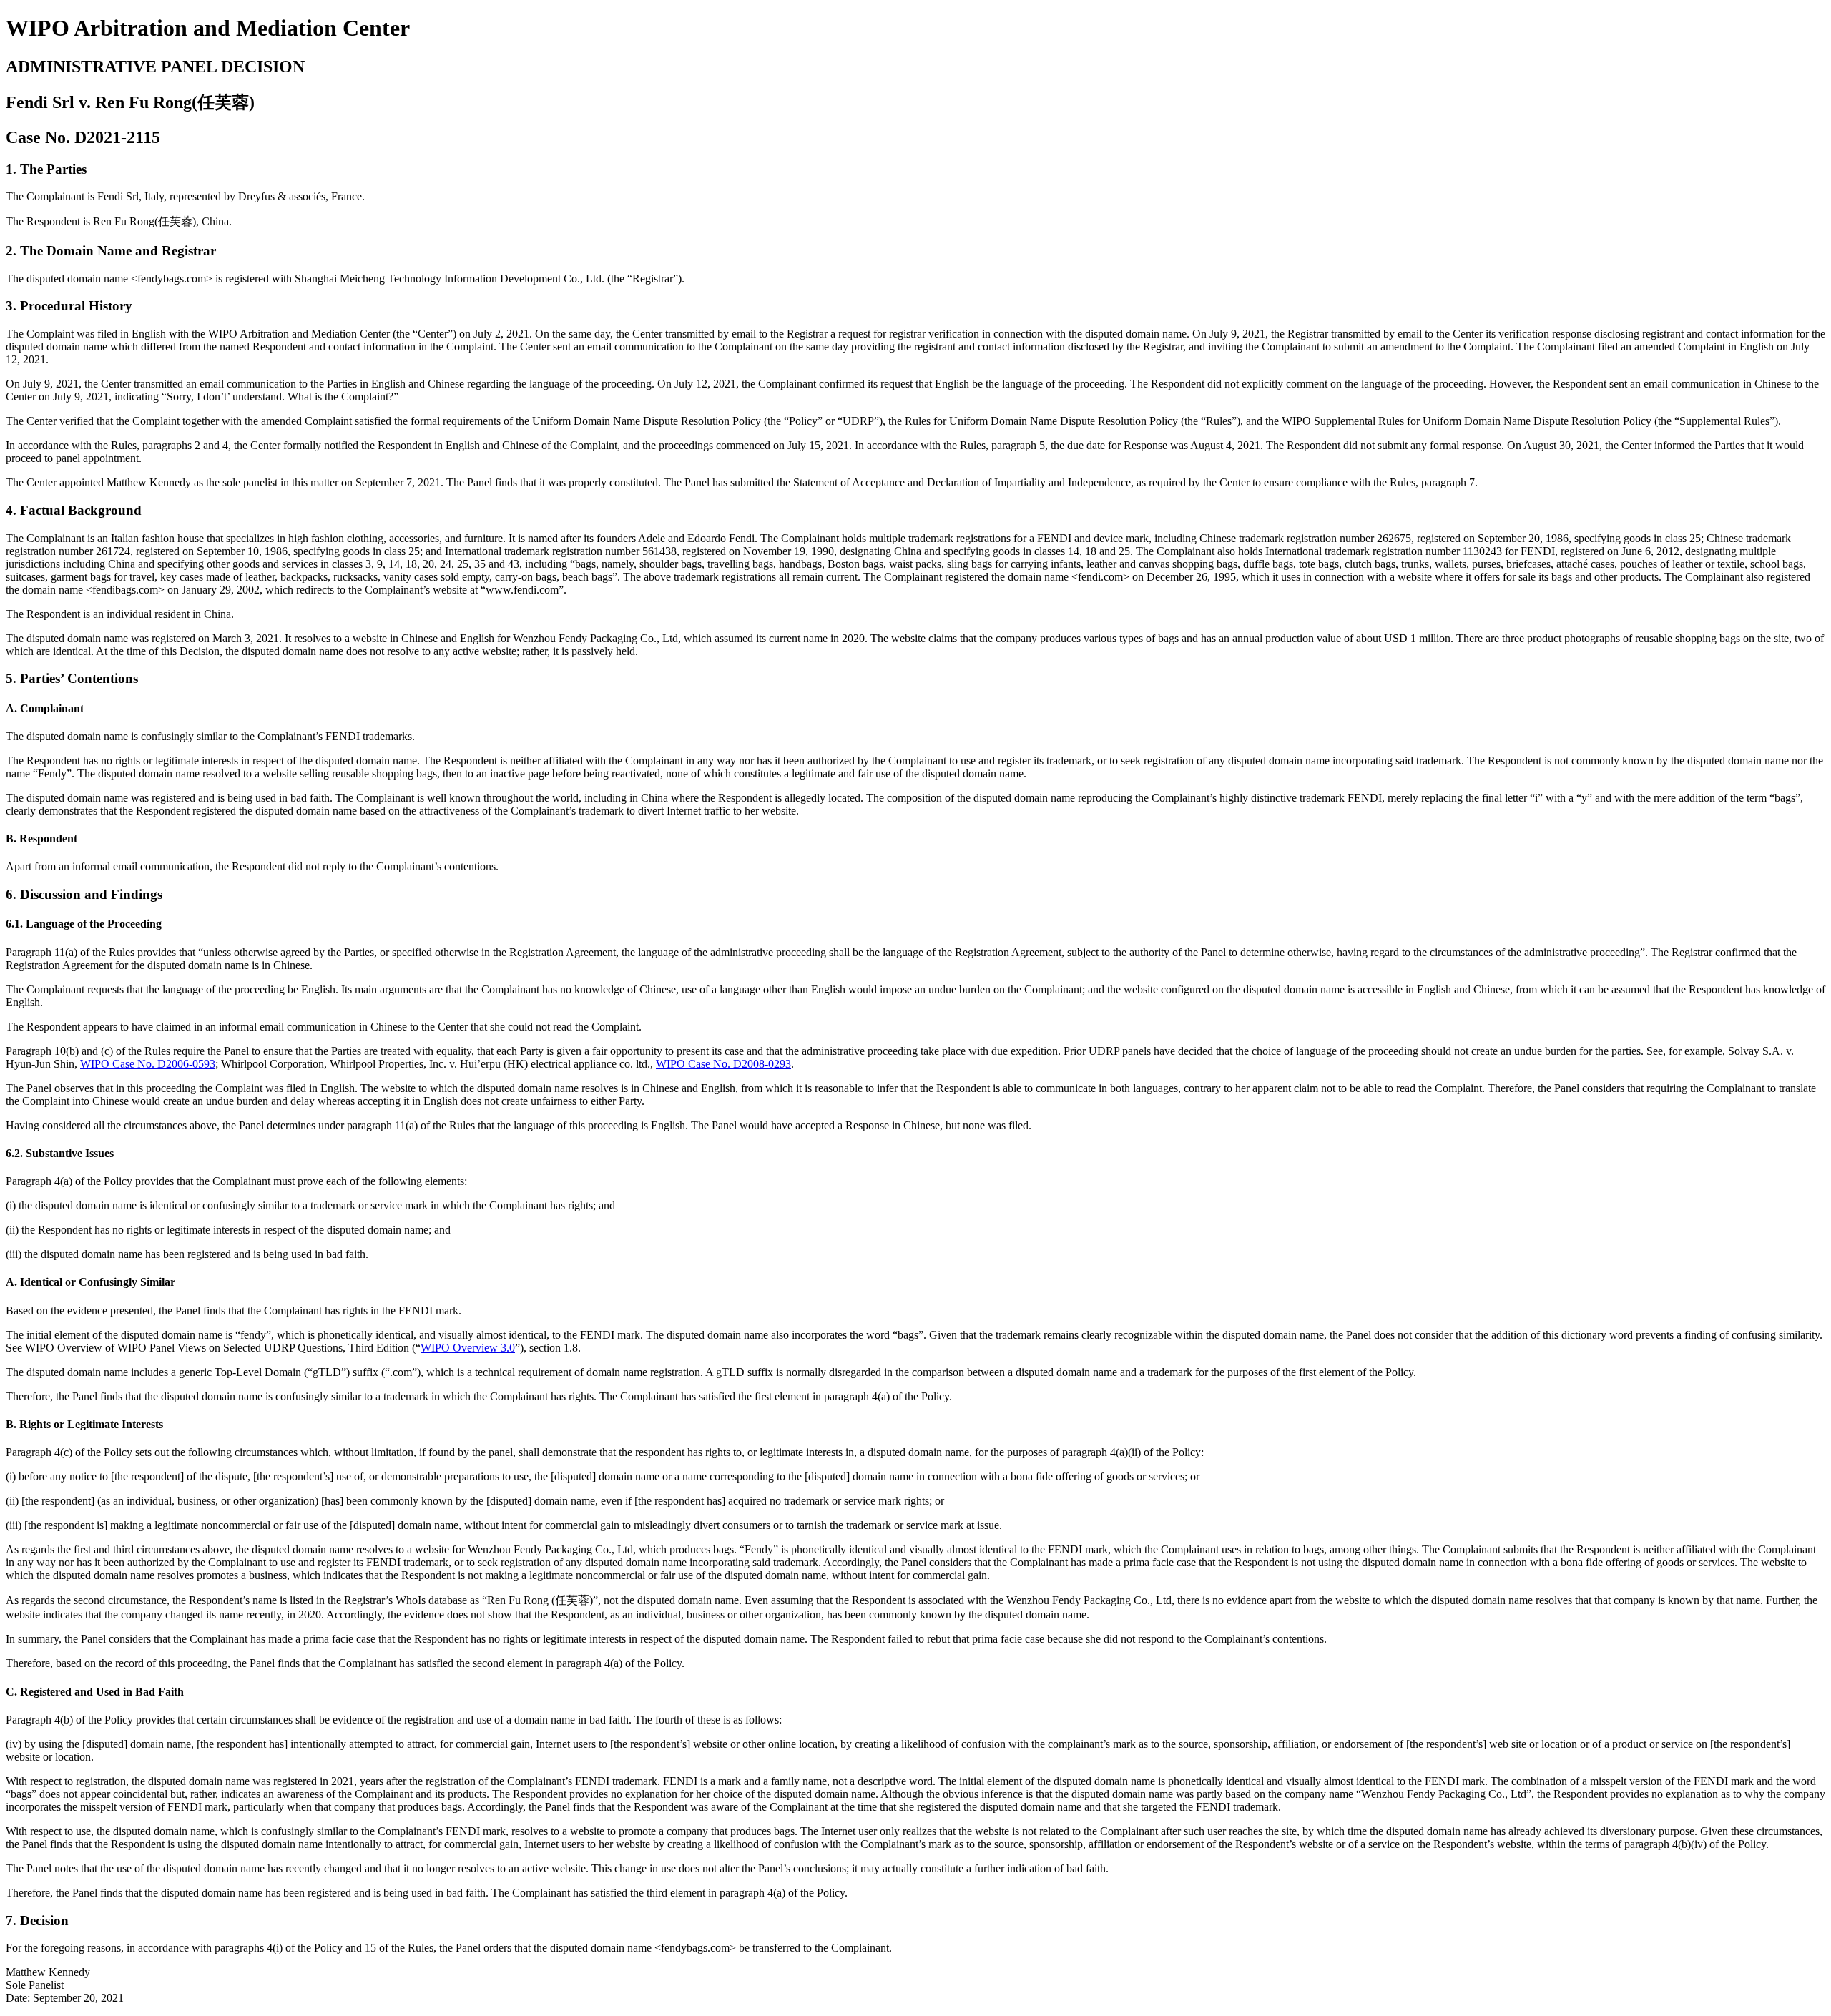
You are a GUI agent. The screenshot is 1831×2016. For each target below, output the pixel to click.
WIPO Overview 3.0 (468, 1348)
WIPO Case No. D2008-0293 (723, 1064)
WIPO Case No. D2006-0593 (148, 1064)
